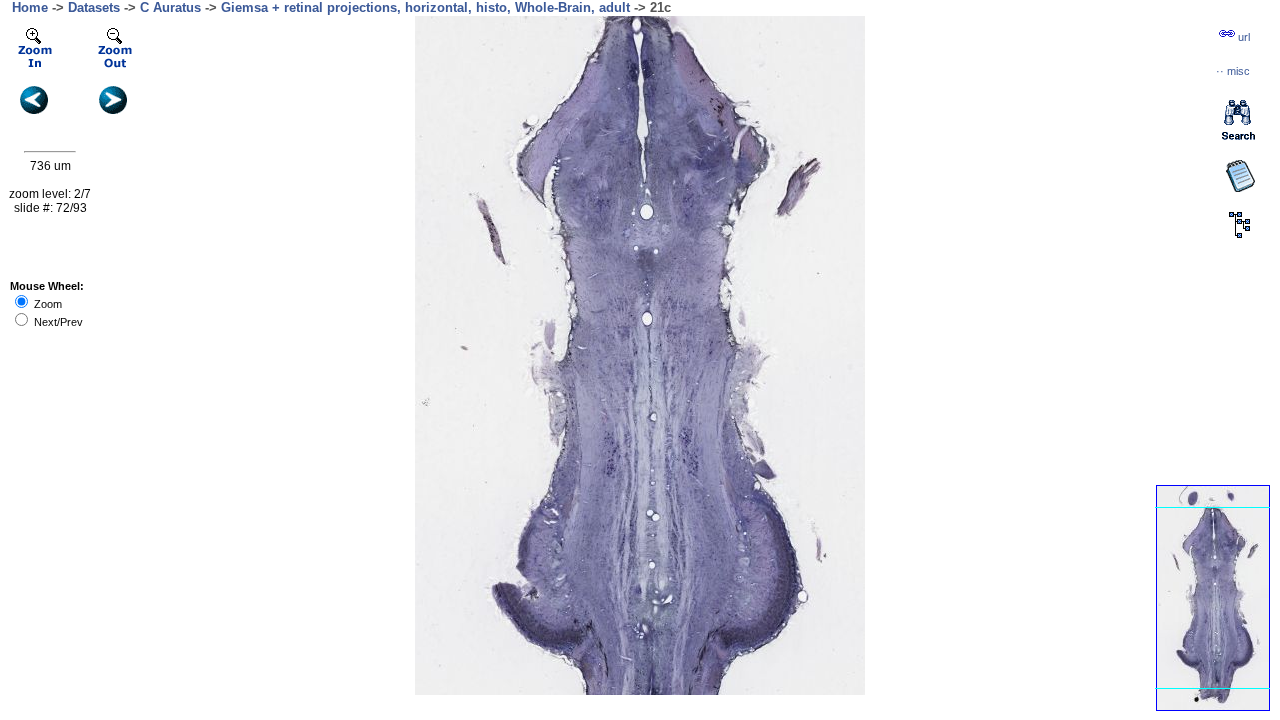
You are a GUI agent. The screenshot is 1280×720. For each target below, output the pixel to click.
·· (1233, 71)
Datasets (94, 7)
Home (30, 7)
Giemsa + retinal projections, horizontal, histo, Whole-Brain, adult (425, 7)
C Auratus (170, 7)
